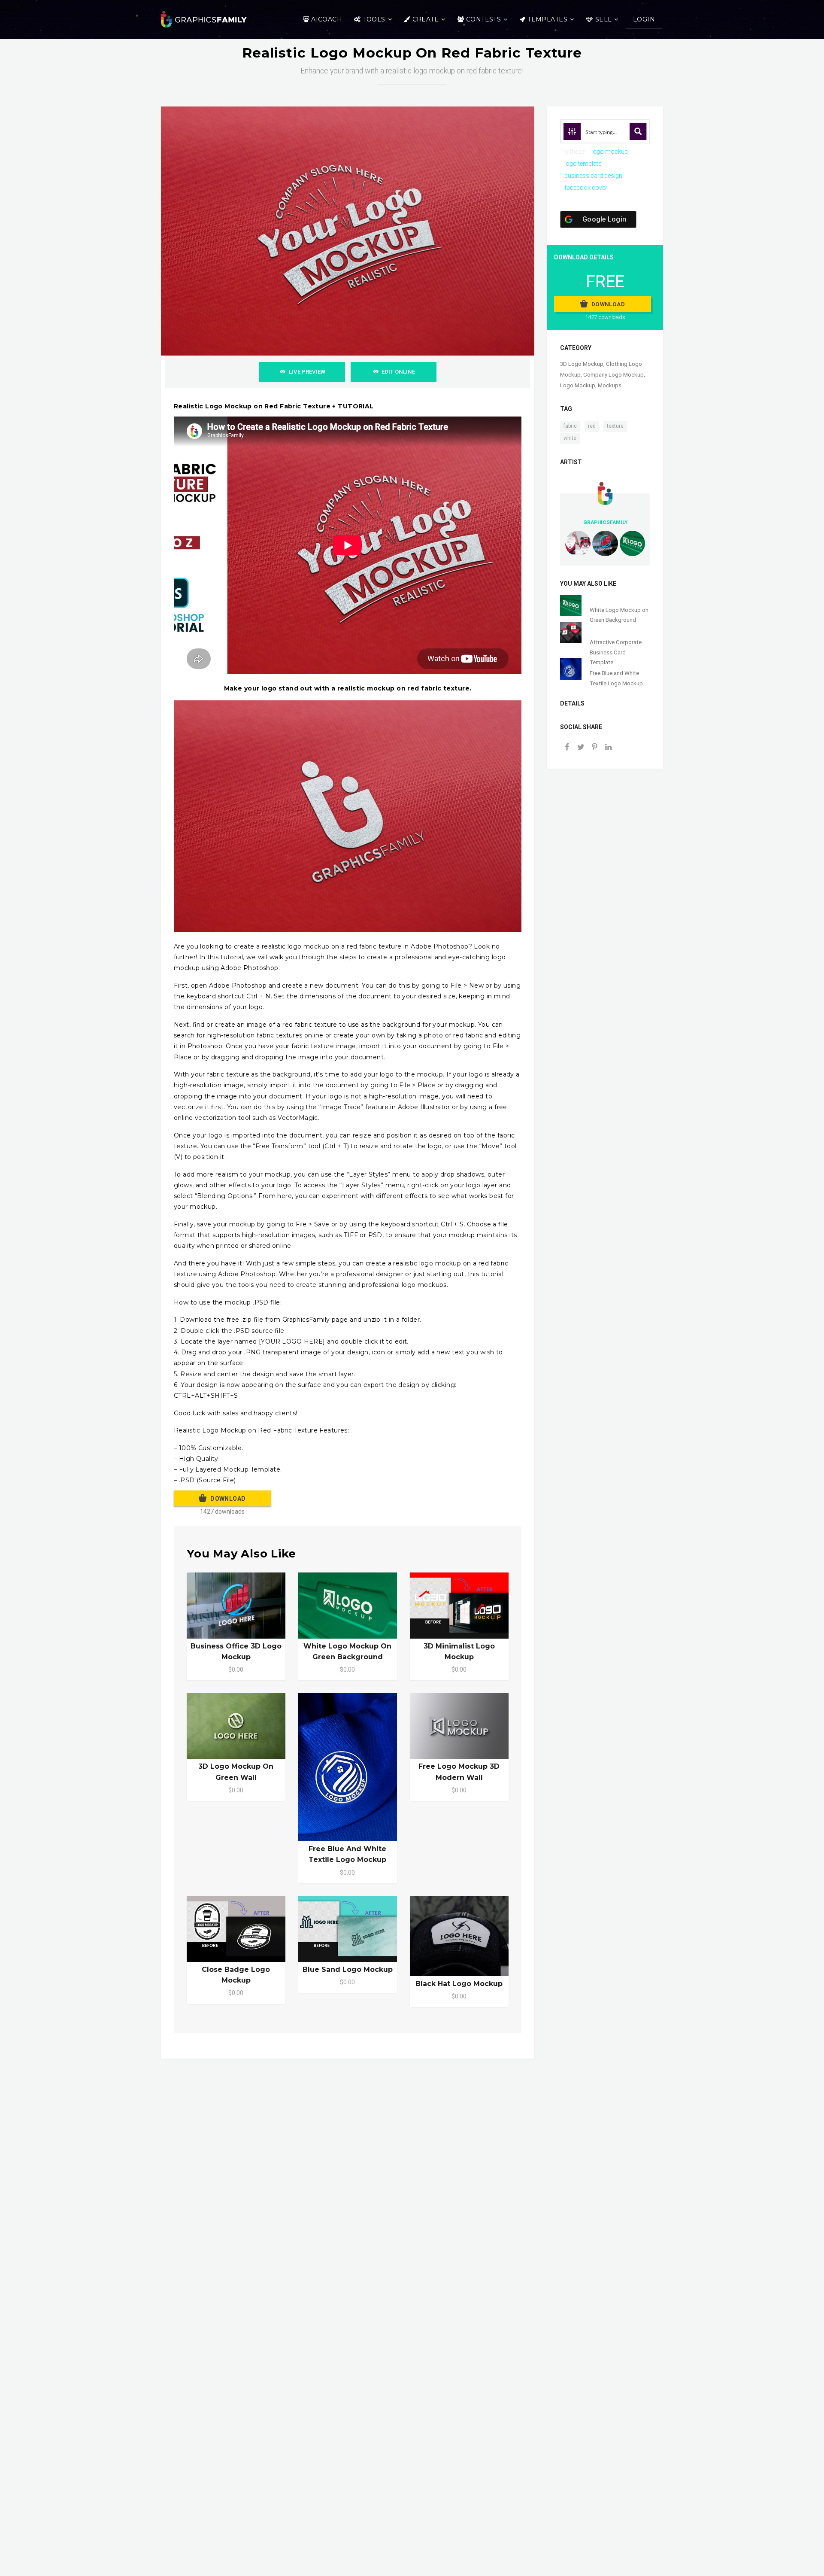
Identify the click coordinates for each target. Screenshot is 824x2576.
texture (615, 426)
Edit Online (398, 372)
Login (644, 19)
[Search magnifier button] (638, 131)
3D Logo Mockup (582, 364)
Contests (483, 19)
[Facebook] (567, 748)
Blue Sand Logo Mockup (348, 1969)
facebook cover (586, 188)
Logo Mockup (578, 385)
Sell (604, 19)
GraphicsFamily (605, 522)
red (592, 426)
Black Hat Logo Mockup (459, 1984)
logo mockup (610, 152)
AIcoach (327, 19)
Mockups (610, 385)
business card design (593, 176)
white (570, 438)
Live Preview (307, 372)
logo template (583, 164)
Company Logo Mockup (613, 375)
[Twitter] (581, 748)
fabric (570, 426)
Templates (547, 19)
